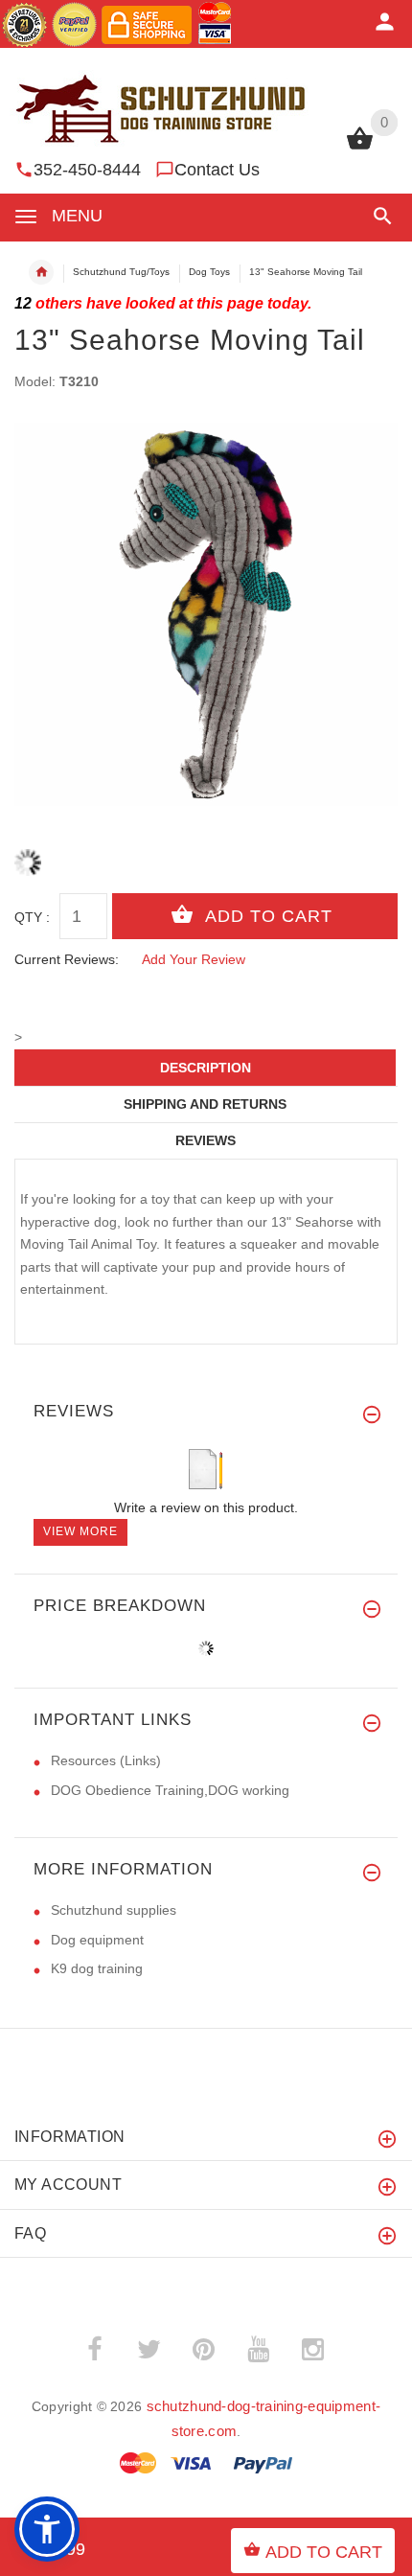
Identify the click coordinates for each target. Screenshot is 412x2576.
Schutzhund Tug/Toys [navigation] (121, 272)
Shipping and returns (205, 1104)
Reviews (206, 1140)
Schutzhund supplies (114, 1910)
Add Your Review (194, 959)
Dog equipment (97, 1940)
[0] (360, 148)
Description (206, 1068)
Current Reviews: (67, 959)
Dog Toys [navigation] (209, 272)
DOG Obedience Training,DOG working (170, 1790)
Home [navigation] (41, 272)
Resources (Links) (106, 1760)
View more (80, 1531)
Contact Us (217, 170)
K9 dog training (97, 1968)
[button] (379, 216)
